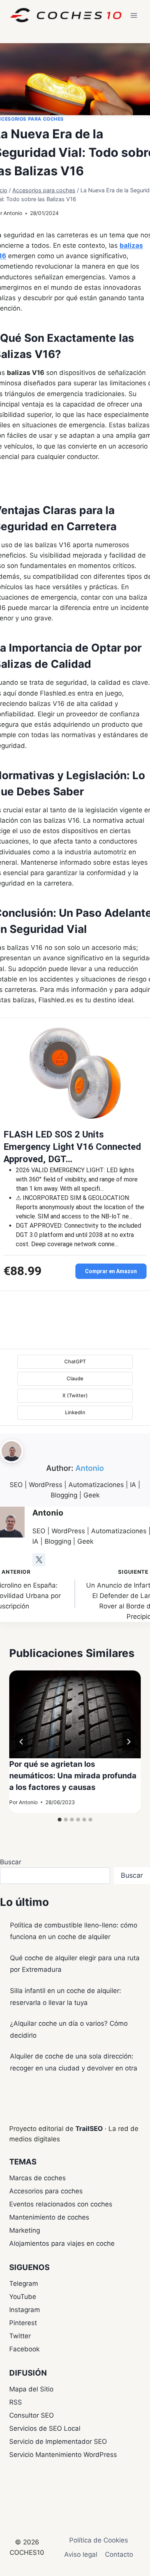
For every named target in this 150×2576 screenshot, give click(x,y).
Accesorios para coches (46, 2191)
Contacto (119, 2554)
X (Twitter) (75, 1395)
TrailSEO (89, 2129)
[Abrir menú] (134, 15)
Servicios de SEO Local (45, 2428)
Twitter (20, 2336)
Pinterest (23, 2323)
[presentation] (75, 1714)
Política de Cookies (99, 2540)
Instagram (25, 2310)
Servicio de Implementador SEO (58, 2442)
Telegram (24, 2284)
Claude (75, 1378)
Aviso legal (81, 2554)
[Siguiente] (128, 1742)
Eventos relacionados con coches (61, 2204)
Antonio (13, 213)
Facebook (24, 2349)
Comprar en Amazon (111, 1271)
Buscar (11, 1862)
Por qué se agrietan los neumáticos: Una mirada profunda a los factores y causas (73, 1776)
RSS (16, 2402)
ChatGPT (75, 1361)
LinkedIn (75, 1412)
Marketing (25, 2230)
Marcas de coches (37, 2178)
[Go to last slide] (22, 1742)
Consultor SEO (32, 2415)
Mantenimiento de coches (49, 2217)
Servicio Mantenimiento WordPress (63, 2455)
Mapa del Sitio (31, 2389)
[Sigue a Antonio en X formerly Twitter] (39, 1560)
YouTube (23, 2297)
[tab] (60, 1820)
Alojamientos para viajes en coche (62, 2243)
